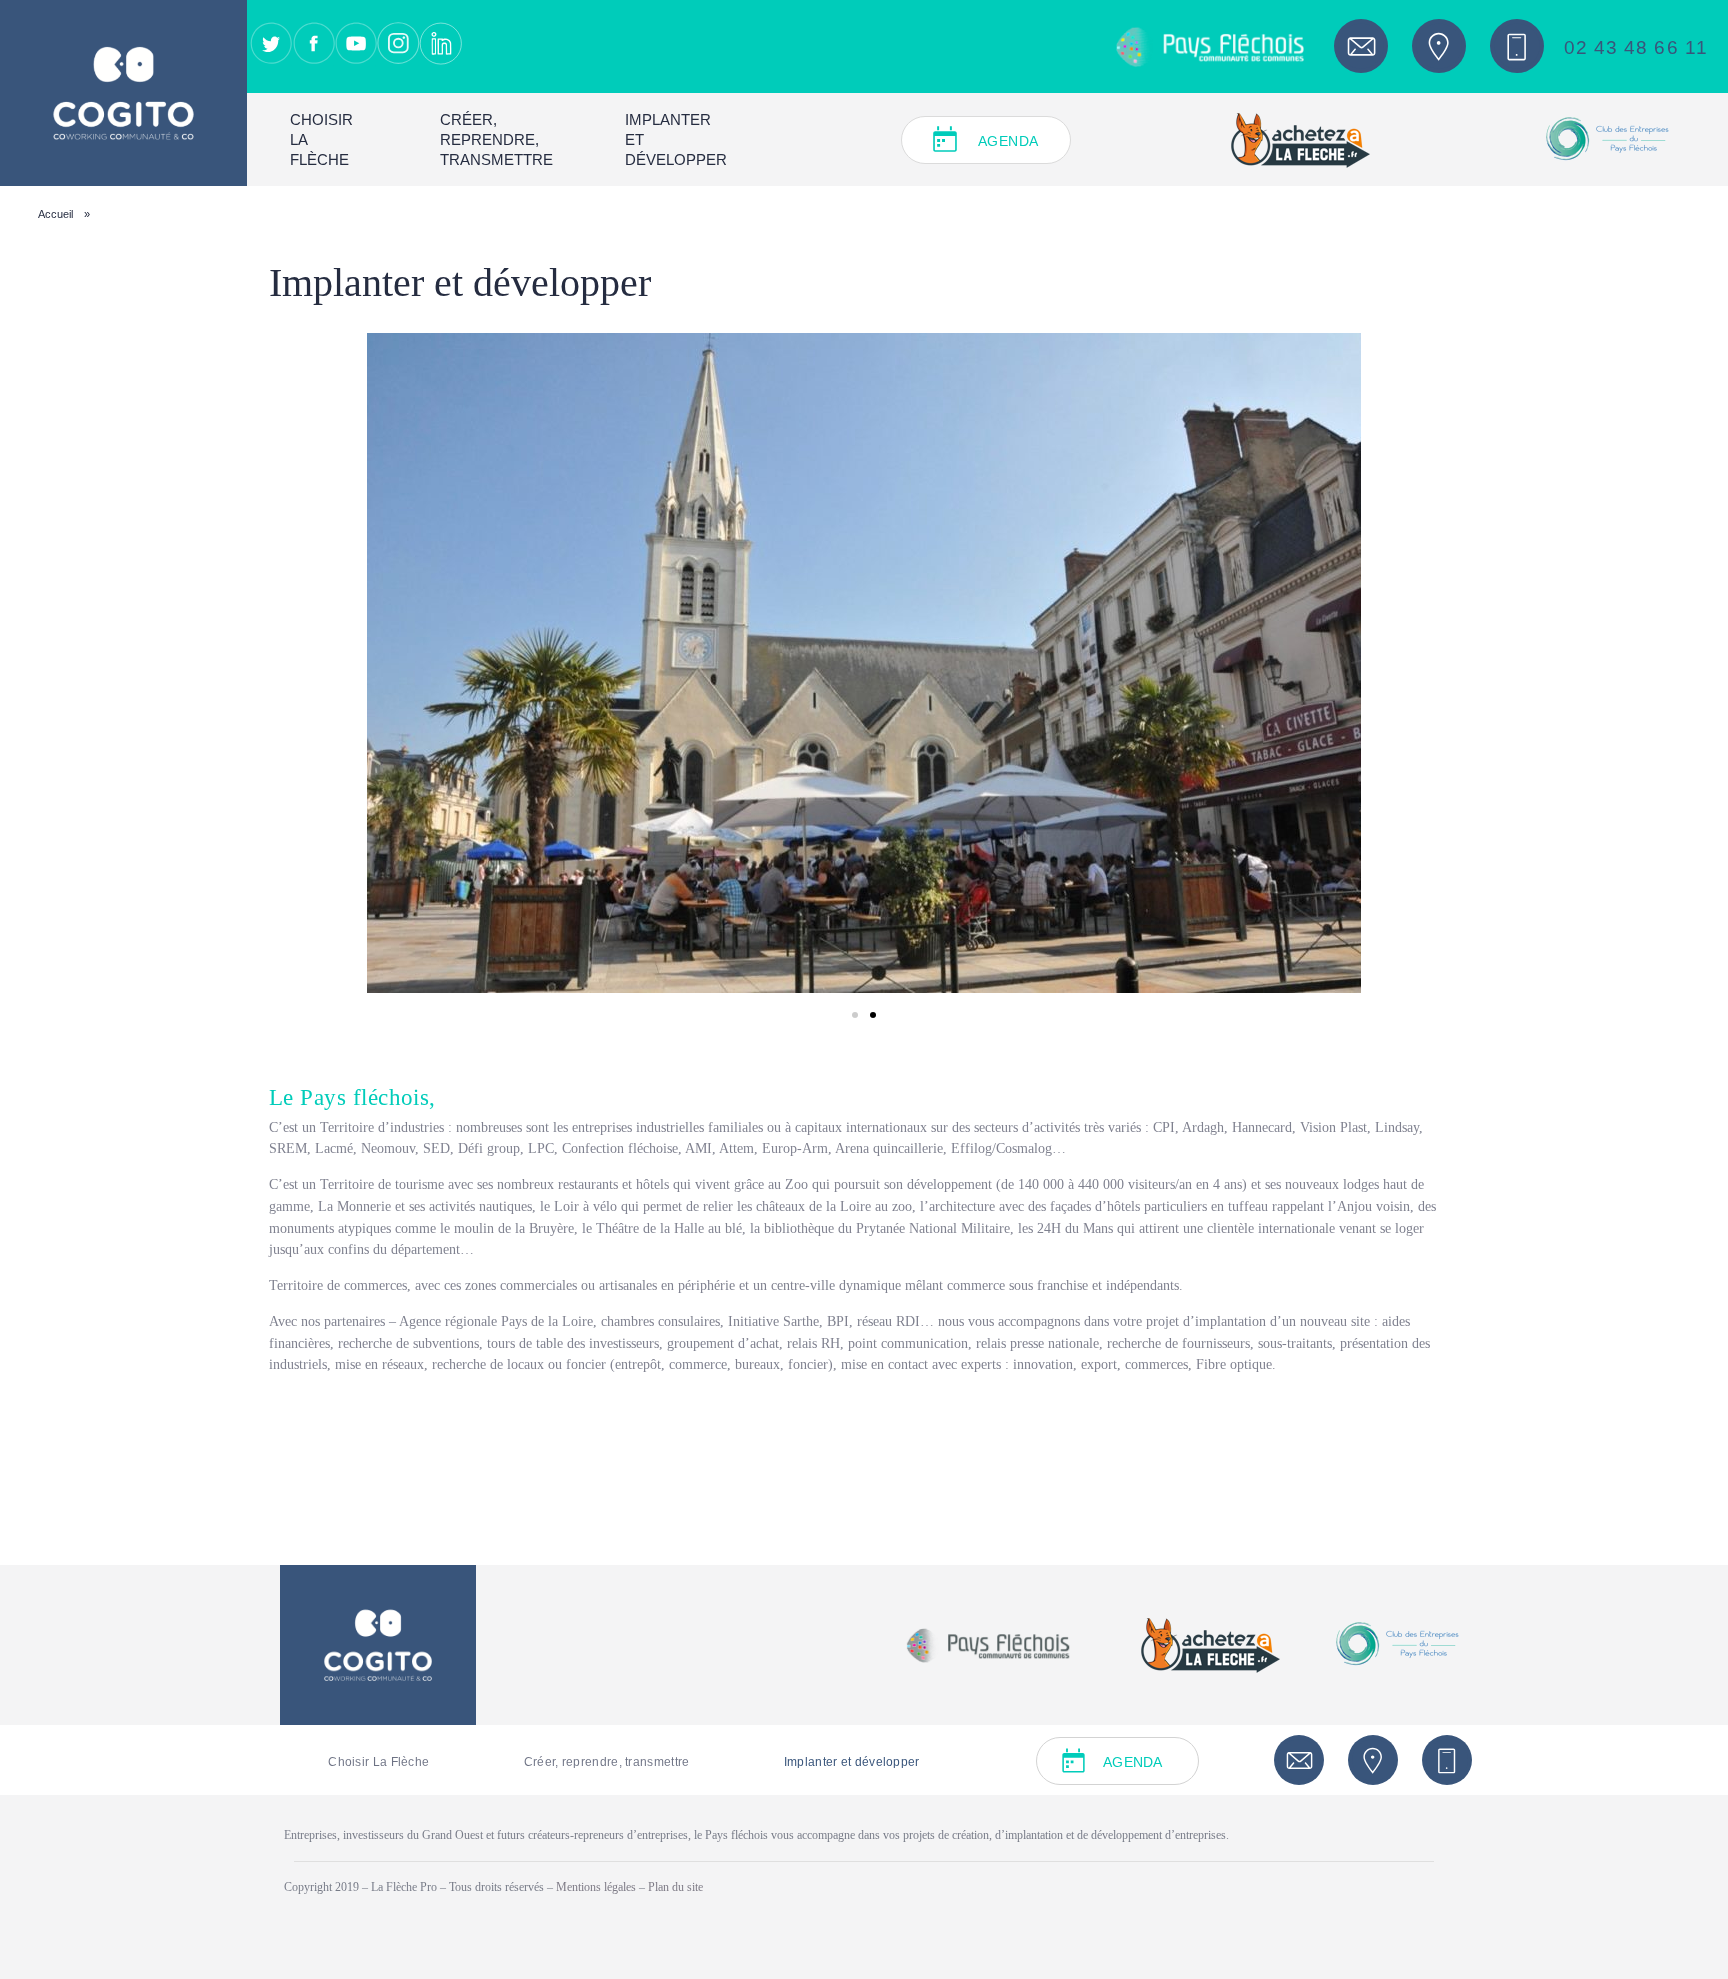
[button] (855, 1015)
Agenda (1008, 141)
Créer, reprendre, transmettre (496, 139)
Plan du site (675, 1887)
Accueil (55, 214)
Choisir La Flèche (321, 139)
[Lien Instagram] (398, 43)
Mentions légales (597, 1887)
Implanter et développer (676, 139)
